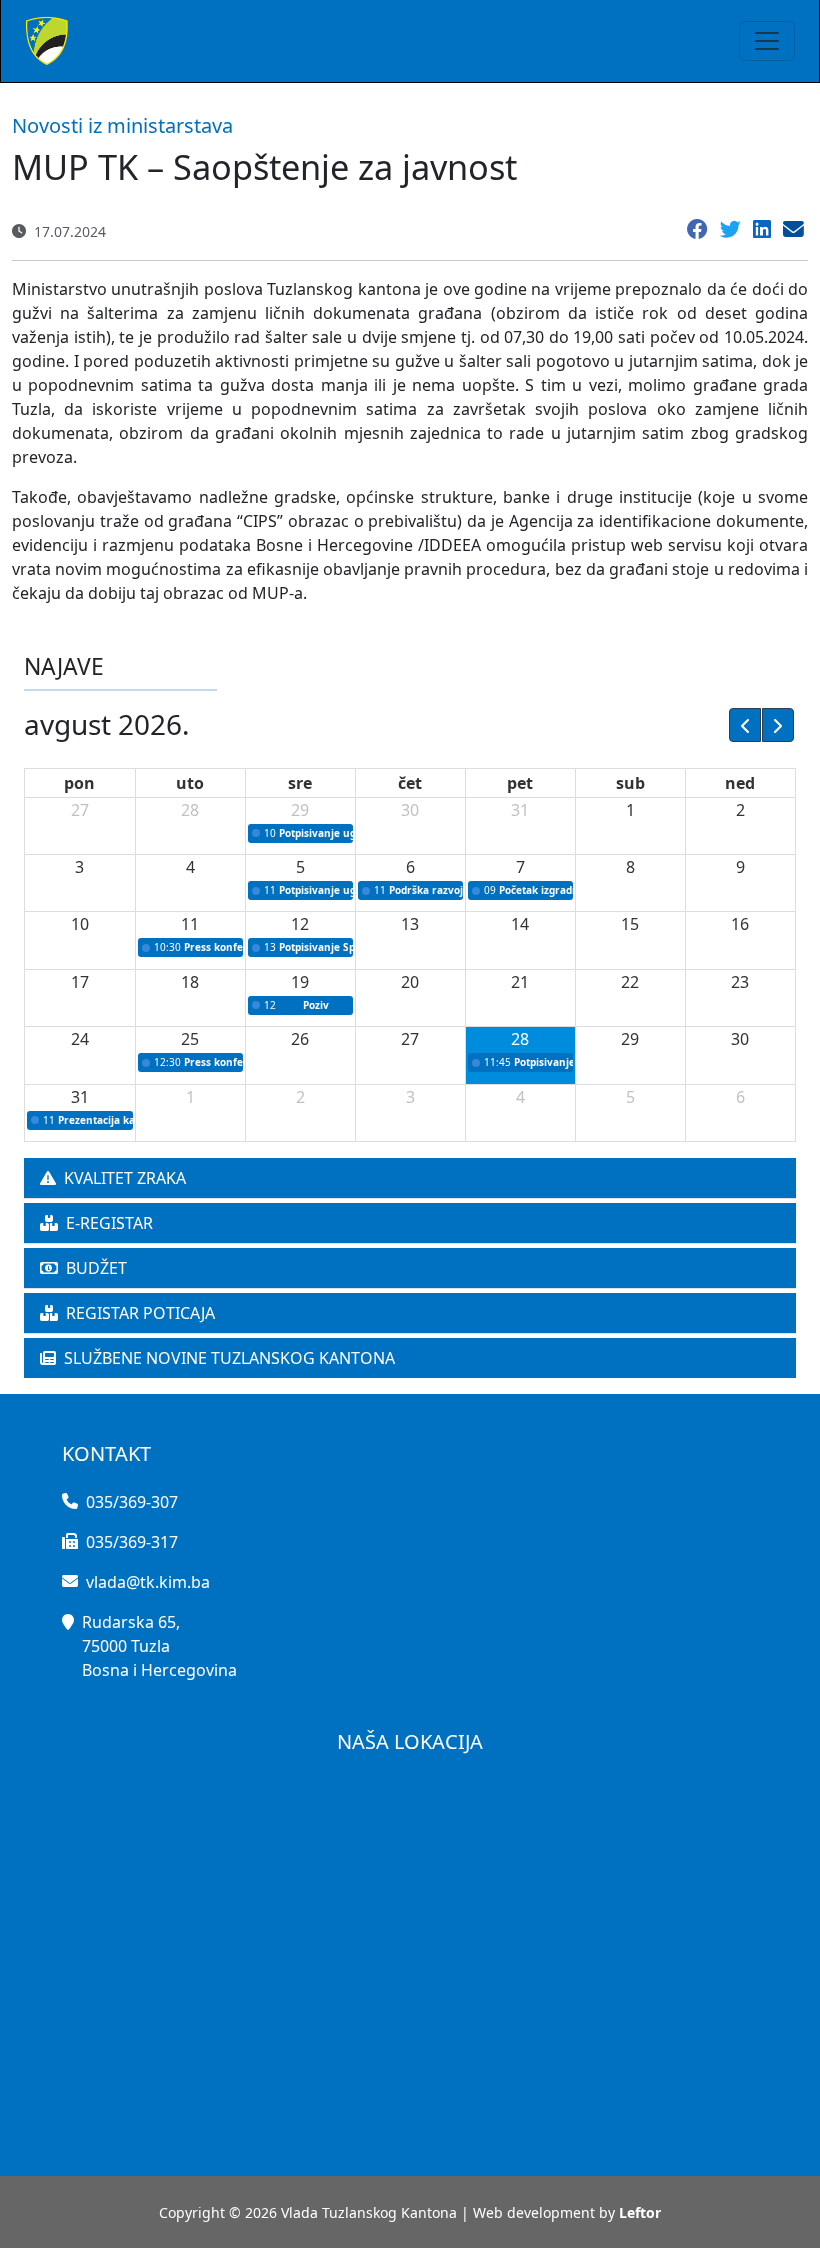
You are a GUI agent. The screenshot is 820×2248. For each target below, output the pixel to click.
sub (630, 783)
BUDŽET (96, 1268)
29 (300, 810)
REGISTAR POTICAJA (140, 1313)
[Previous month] (745, 725)
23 (740, 982)
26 (300, 1039)
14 (520, 924)
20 (410, 982)
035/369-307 (132, 1502)
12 (300, 924)
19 (300, 982)
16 (740, 924)
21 (520, 982)
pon (79, 783)
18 (190, 982)
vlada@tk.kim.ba (148, 1582)
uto (190, 783)
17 (80, 982)
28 (190, 810)
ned (740, 783)
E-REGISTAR (109, 1223)
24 (80, 1039)
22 (630, 982)
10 (80, 924)
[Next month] (778, 725)
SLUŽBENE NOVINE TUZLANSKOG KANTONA (229, 1358)
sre (300, 783)
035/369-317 (132, 1542)
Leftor (640, 2212)
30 (410, 810)
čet (410, 783)
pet (520, 783)
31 (520, 810)
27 (80, 810)
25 (190, 1039)
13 (410, 924)
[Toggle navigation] (767, 41)
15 (630, 924)
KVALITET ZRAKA (125, 1178)
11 (190, 924)
